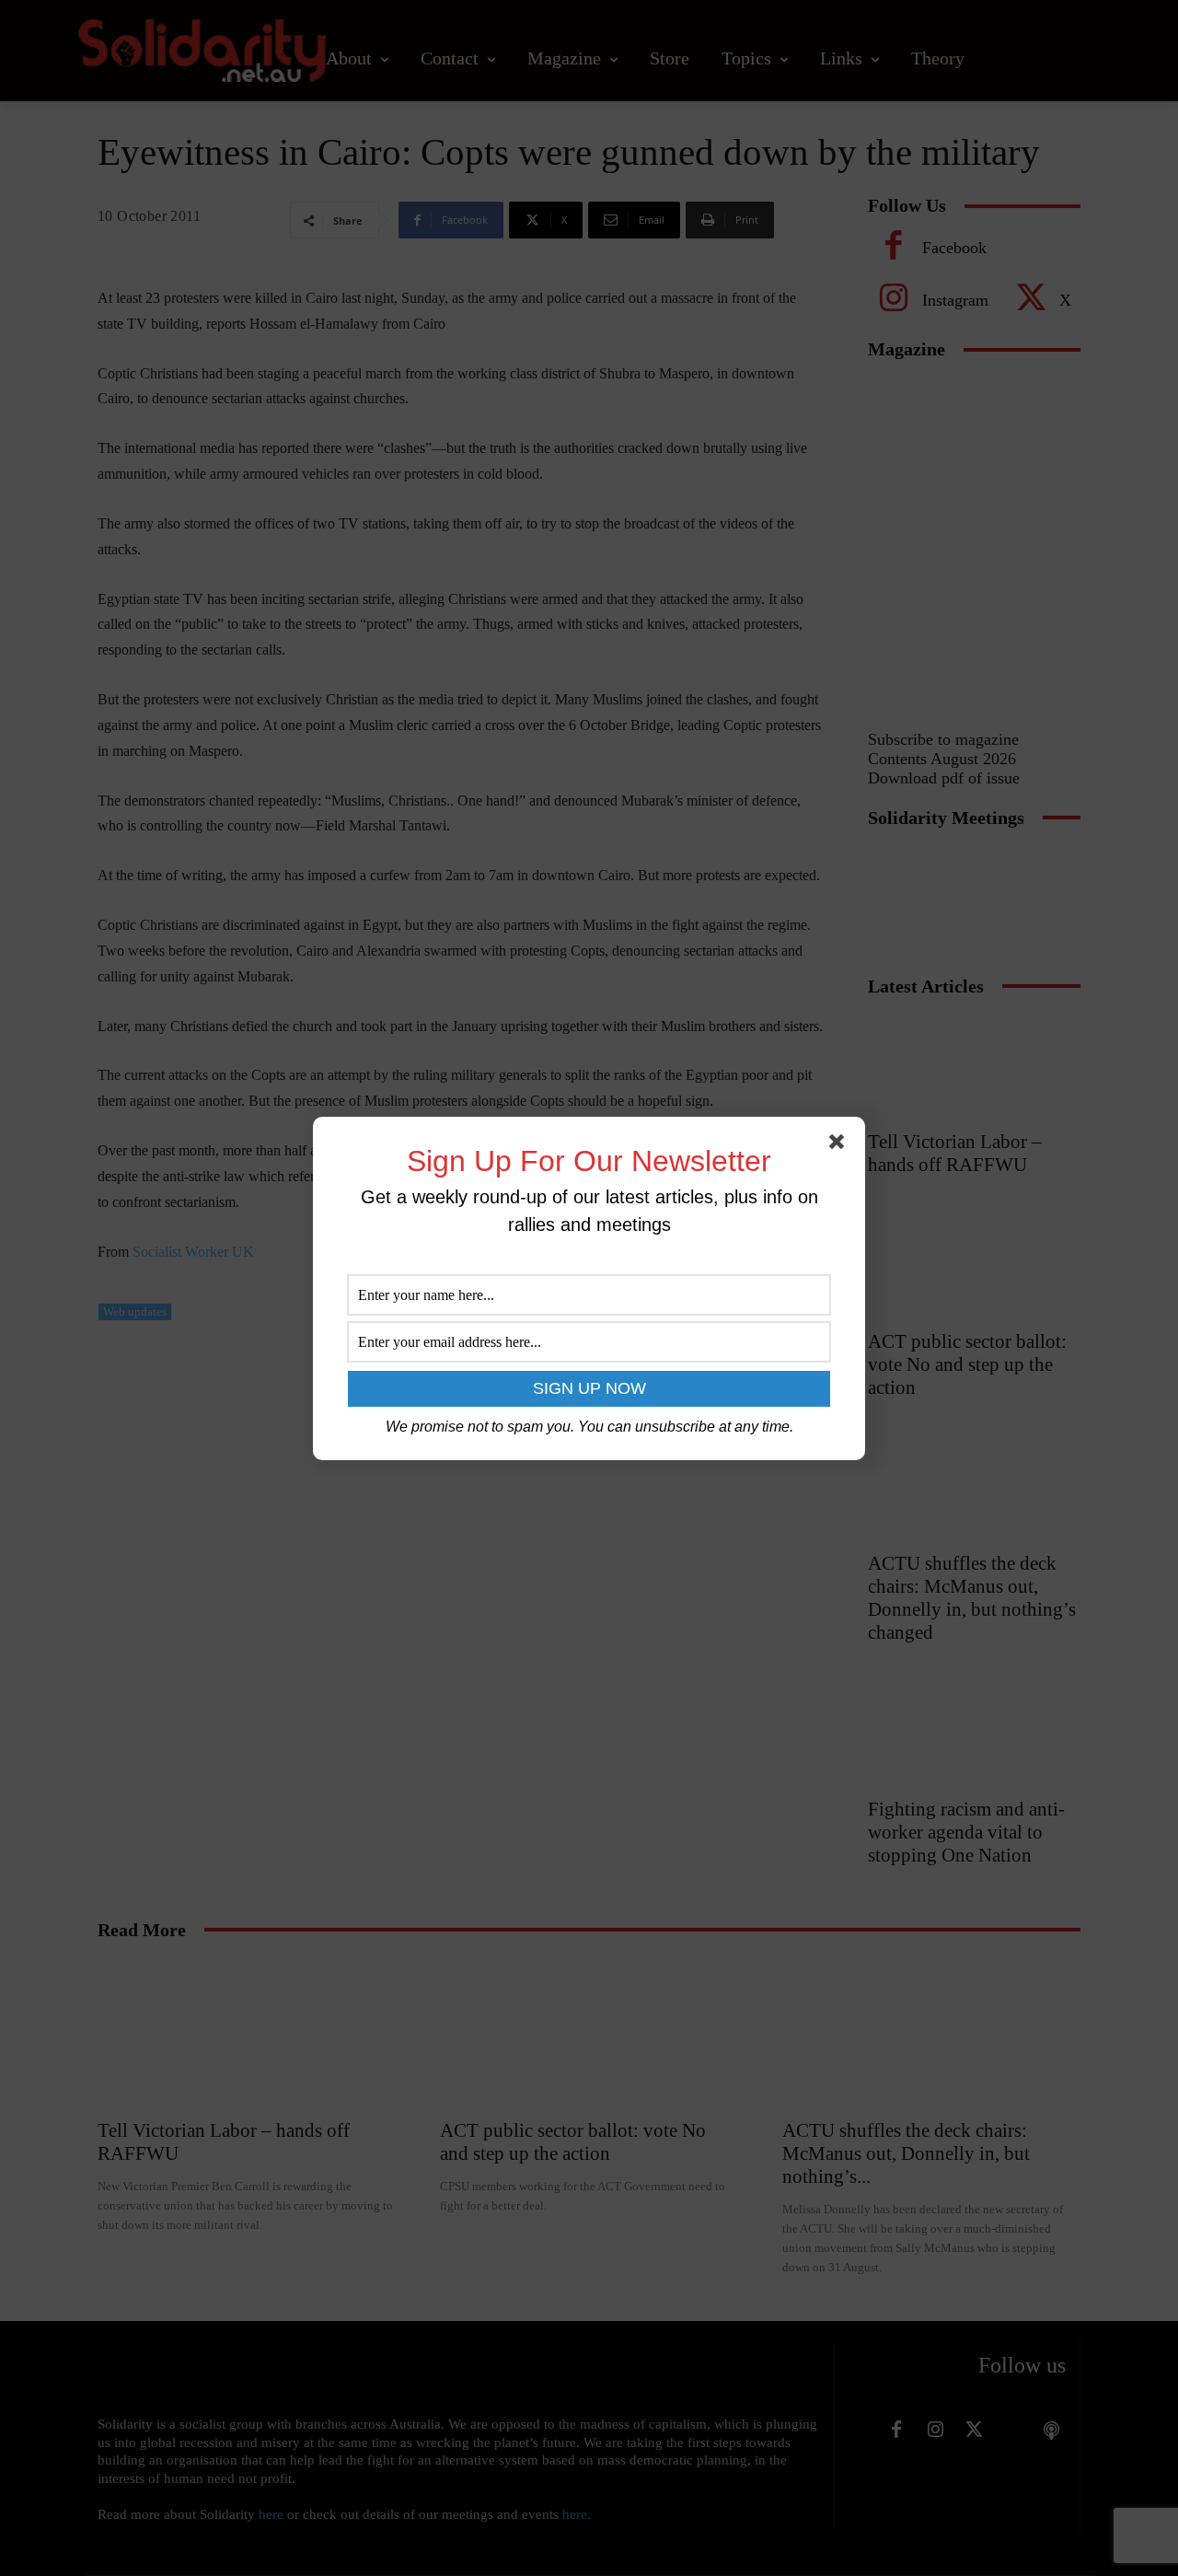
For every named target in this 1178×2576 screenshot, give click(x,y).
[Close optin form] (840, 1145)
